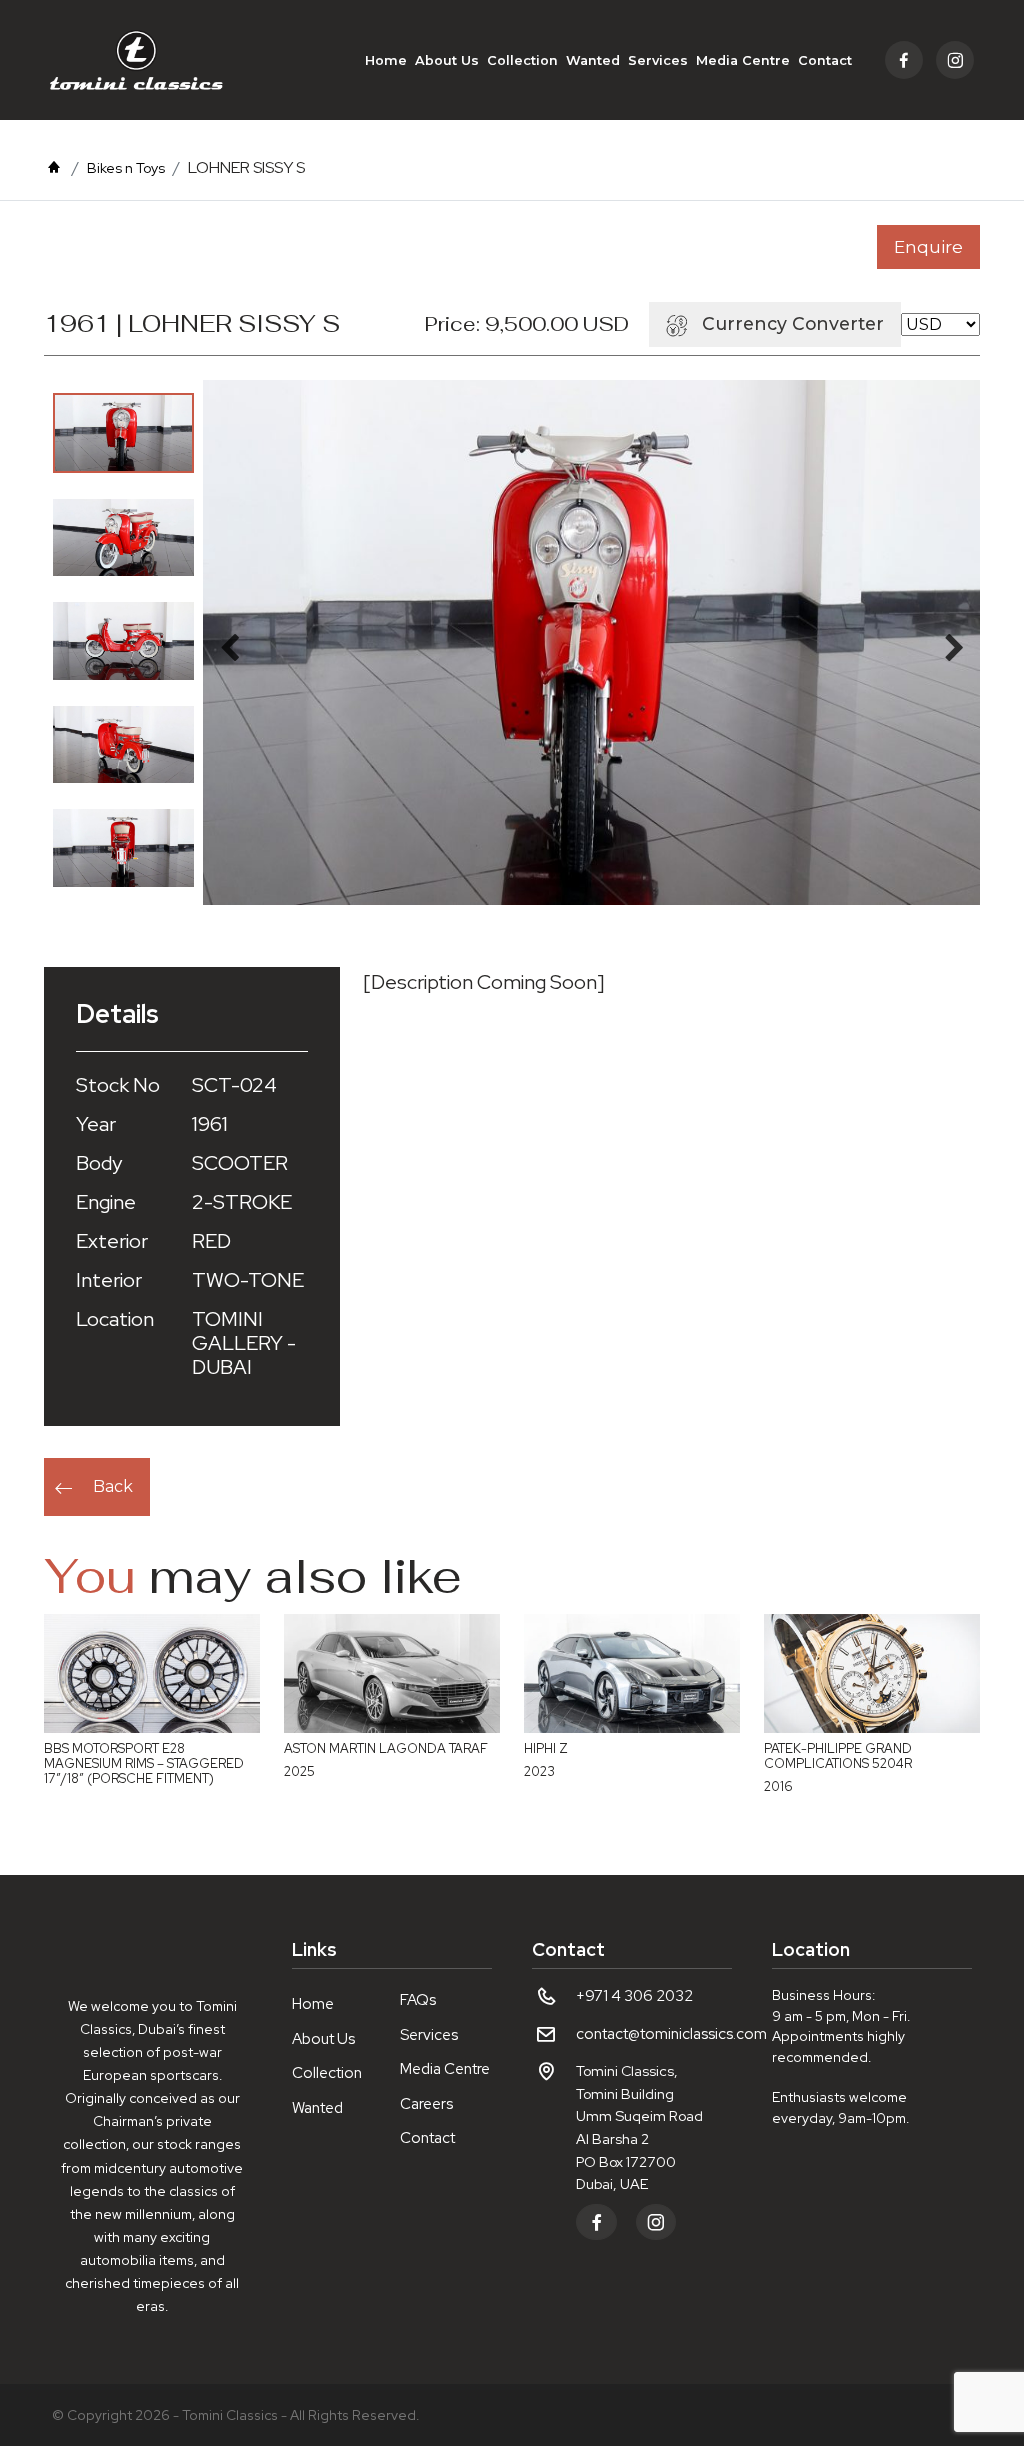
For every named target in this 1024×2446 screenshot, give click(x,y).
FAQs (418, 2000)
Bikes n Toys (126, 168)
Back (113, 1486)
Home (386, 60)
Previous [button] (229, 643)
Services (658, 60)
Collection (522, 60)
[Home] (54, 168)
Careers (426, 2104)
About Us (447, 60)
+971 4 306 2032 (634, 1996)
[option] (123, 432)
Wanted (593, 60)
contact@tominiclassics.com (671, 2034)
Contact (825, 60)
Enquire (928, 246)
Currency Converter (793, 323)
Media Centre (743, 60)
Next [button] (954, 643)
